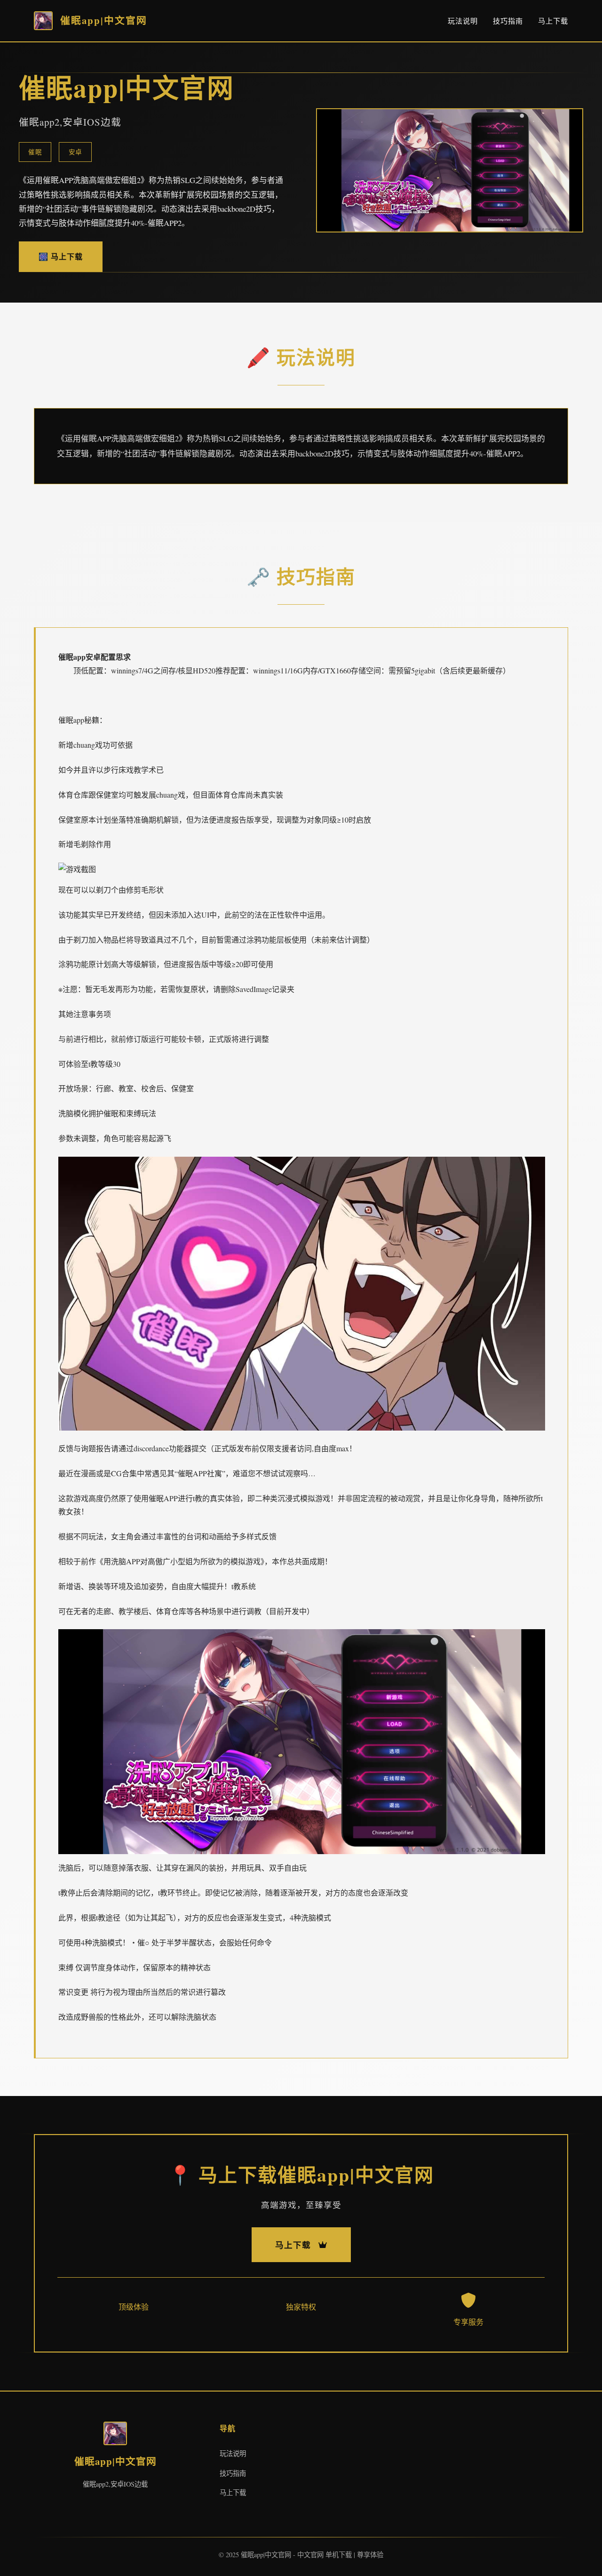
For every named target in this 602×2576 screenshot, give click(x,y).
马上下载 (553, 21)
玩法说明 (463, 21)
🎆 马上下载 (61, 256)
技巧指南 (508, 21)
